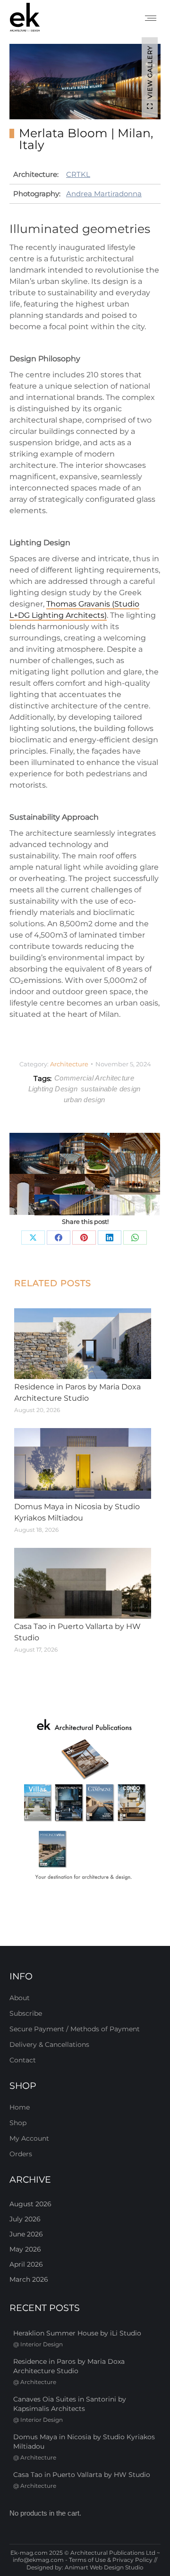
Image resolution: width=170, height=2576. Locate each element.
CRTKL (78, 174)
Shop (18, 2123)
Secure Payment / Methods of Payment (75, 2029)
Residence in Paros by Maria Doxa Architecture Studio (77, 1392)
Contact (23, 2060)
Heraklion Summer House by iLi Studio (77, 2333)
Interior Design (42, 2344)
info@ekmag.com (38, 2560)
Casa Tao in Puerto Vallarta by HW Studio (77, 1632)
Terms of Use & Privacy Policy (111, 2560)
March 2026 (29, 2279)
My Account (29, 2138)
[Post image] (83, 1344)
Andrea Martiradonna (104, 194)
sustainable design (110, 1089)
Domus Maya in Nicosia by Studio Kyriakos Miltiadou (77, 1512)
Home (20, 2107)
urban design (85, 1100)
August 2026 (30, 2204)
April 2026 (26, 2264)
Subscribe (26, 2013)
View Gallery (150, 72)
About (20, 1998)
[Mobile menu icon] (151, 18)
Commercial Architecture (94, 1078)
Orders (21, 2154)
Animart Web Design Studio (104, 2567)
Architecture (69, 1064)
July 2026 (25, 2219)
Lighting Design (53, 1089)
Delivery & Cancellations (49, 2044)
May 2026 (25, 2249)
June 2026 (26, 2234)
